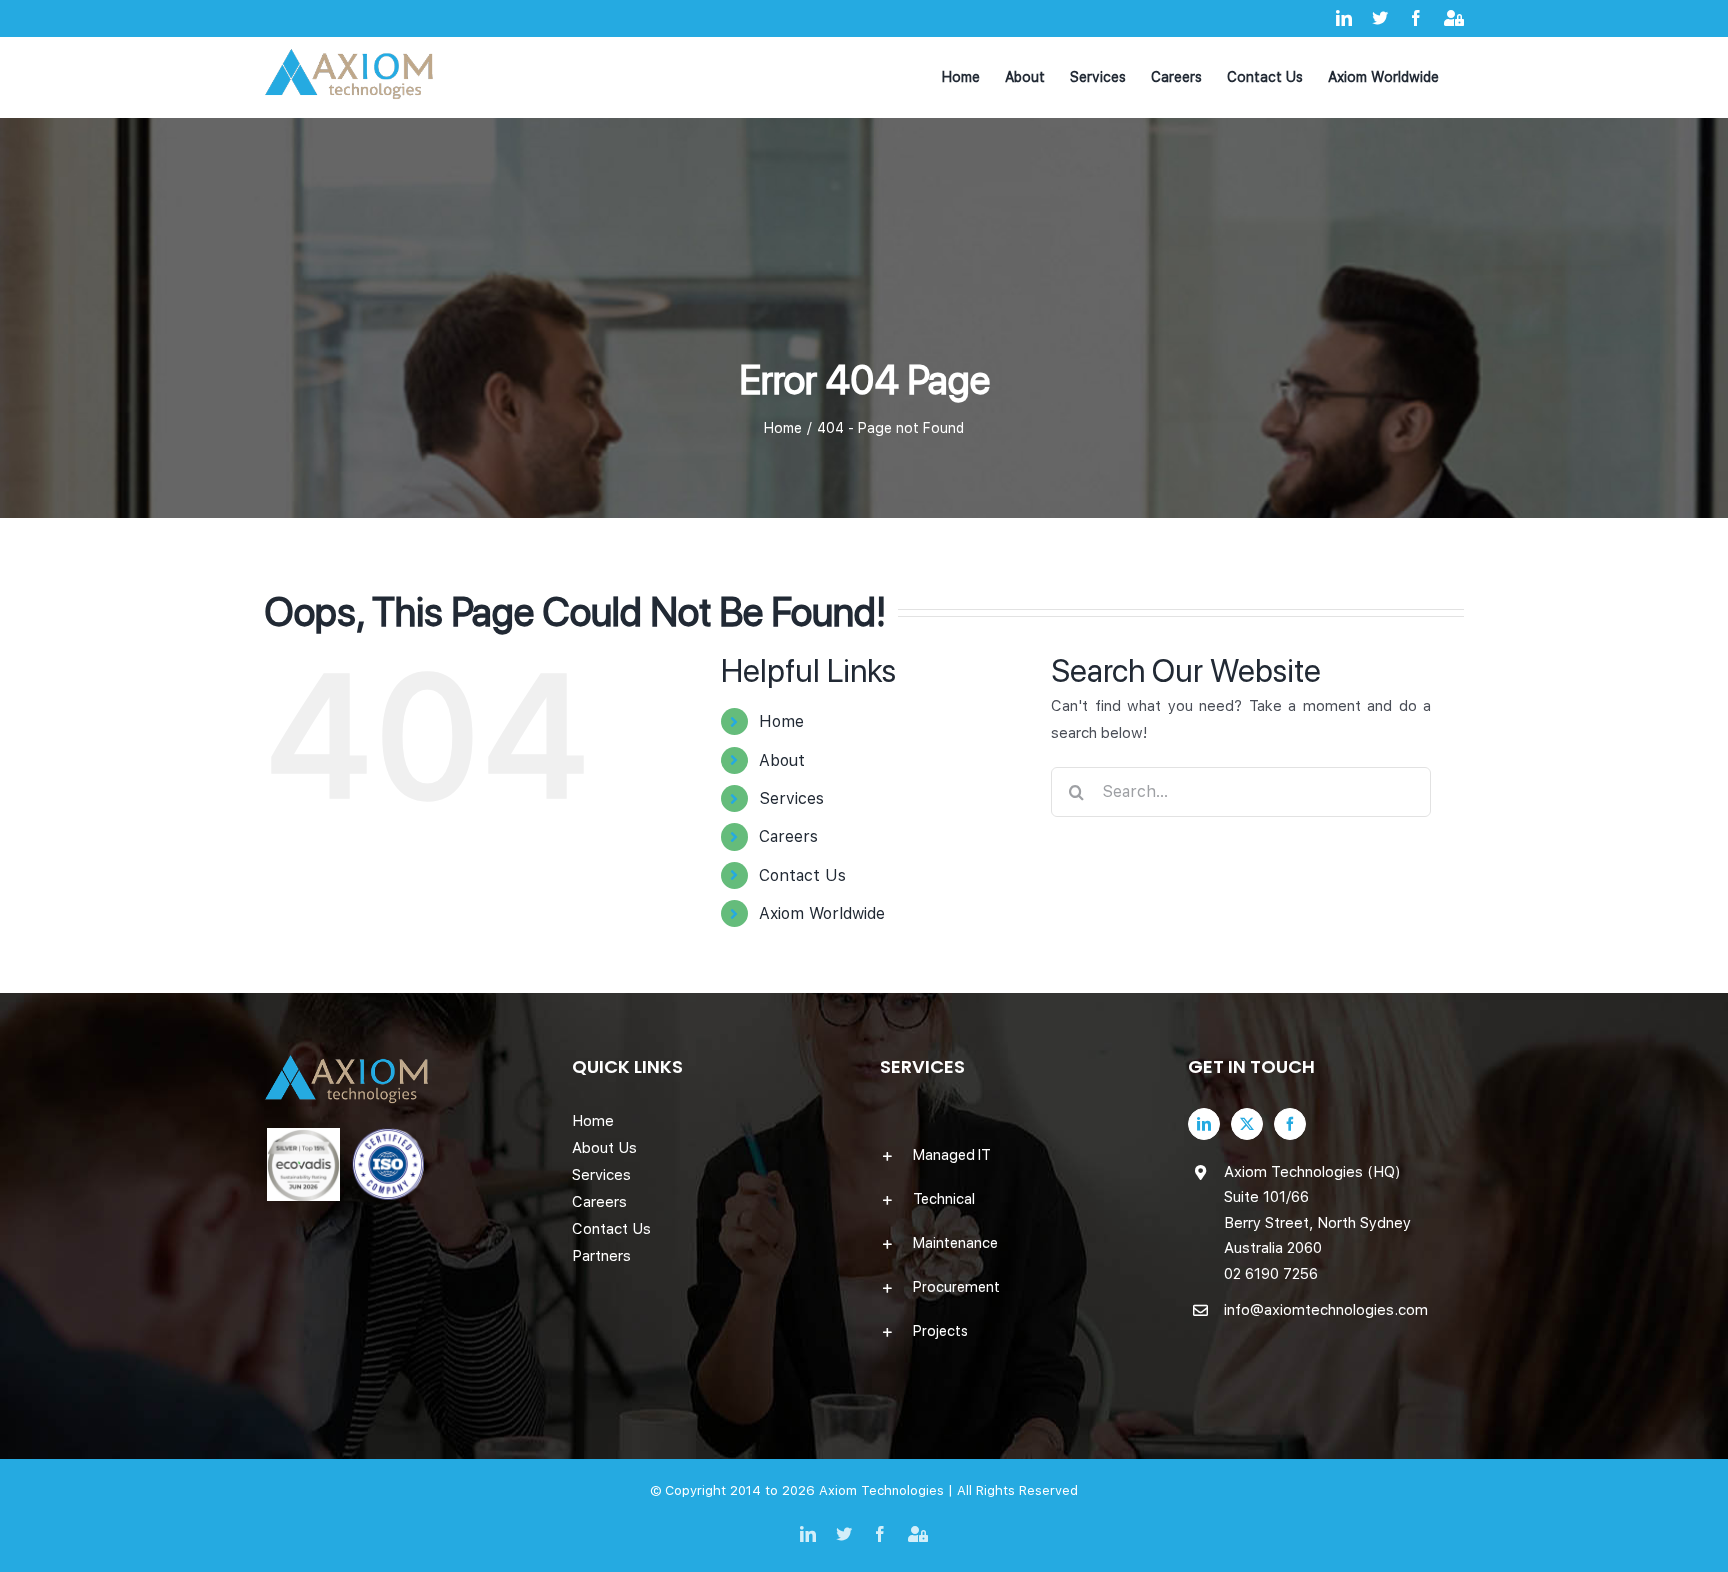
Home (781, 721)
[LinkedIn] (1204, 1124)
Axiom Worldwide (822, 913)
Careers (788, 836)
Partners (601, 1256)
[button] (1018, 1155)
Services (791, 798)
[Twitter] (1247, 1124)
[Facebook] (1290, 1124)
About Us (604, 1148)
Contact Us (802, 875)
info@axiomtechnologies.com (1326, 1310)
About (782, 760)
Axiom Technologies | (888, 1490)
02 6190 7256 (1271, 1274)
